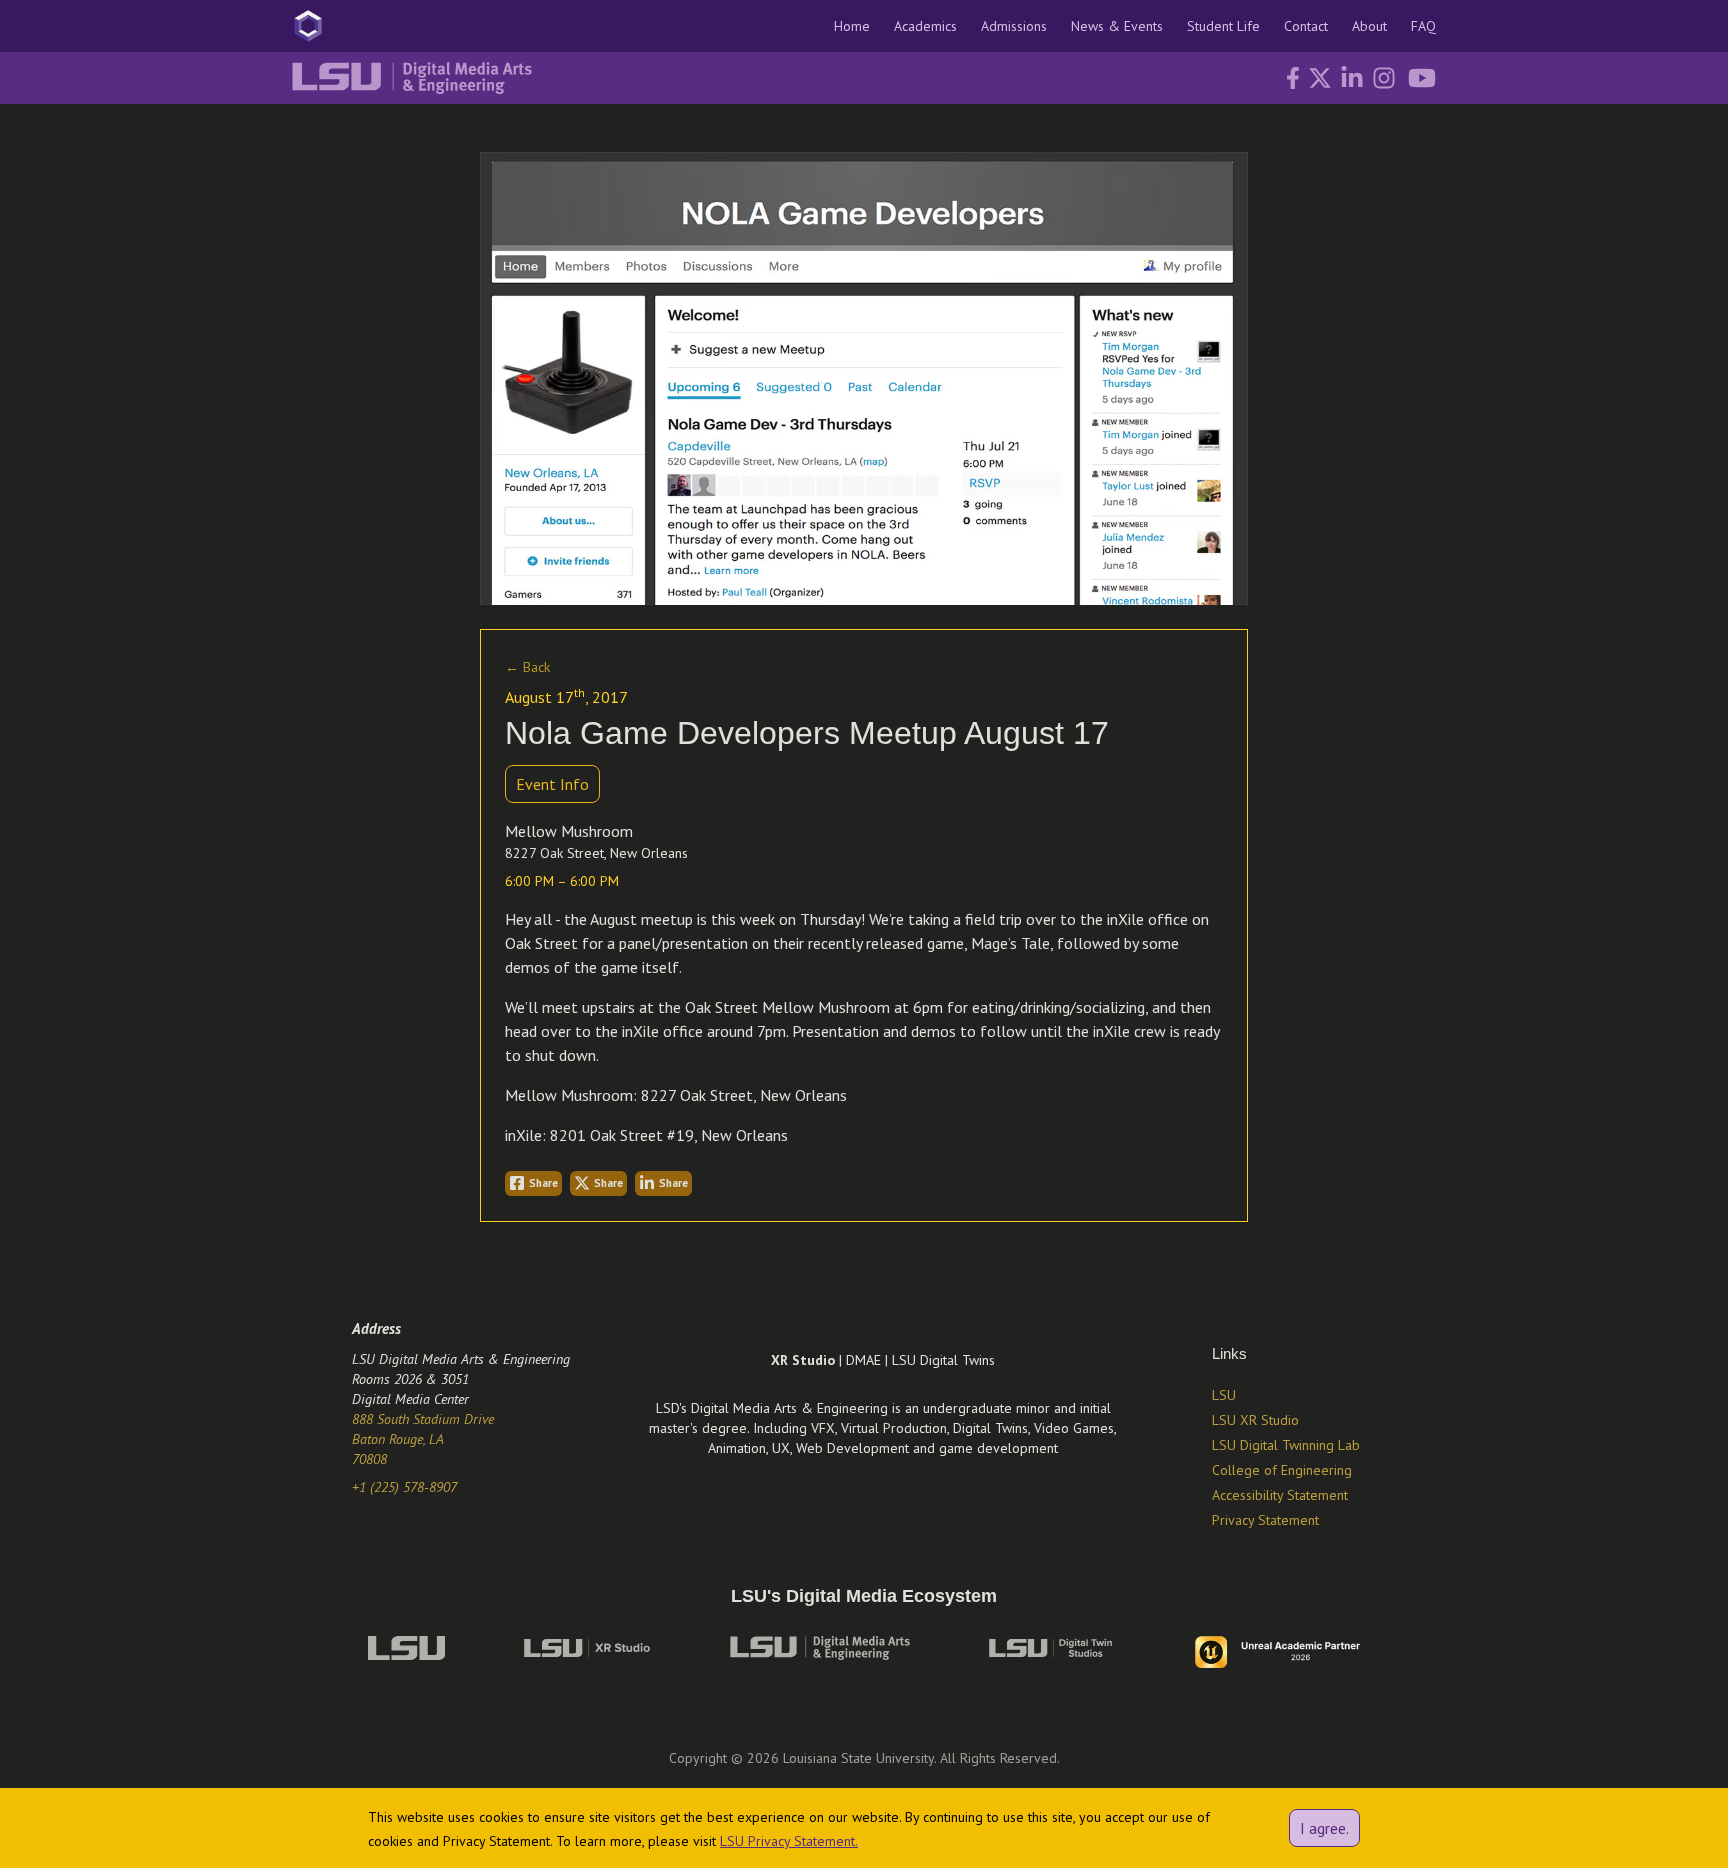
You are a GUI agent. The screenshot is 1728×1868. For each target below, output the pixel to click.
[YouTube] (1416, 78)
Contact (1306, 26)
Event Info (552, 784)
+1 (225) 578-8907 (404, 1487)
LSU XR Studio (1255, 1420)
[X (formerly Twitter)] (1318, 78)
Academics (925, 26)
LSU (1224, 1395)
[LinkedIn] (1348, 78)
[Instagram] (1380, 78)
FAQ (1423, 26)
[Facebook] (1289, 78)
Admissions (1014, 26)
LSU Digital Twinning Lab (1286, 1445)
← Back (527, 667)
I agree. (1324, 1828)
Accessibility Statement (1280, 1495)
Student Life (1223, 26)
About (1369, 26)
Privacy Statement (1265, 1520)
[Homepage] (308, 26)
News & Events (1117, 26)
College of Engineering (1282, 1470)
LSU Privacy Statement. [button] (789, 1841)
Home (852, 26)
